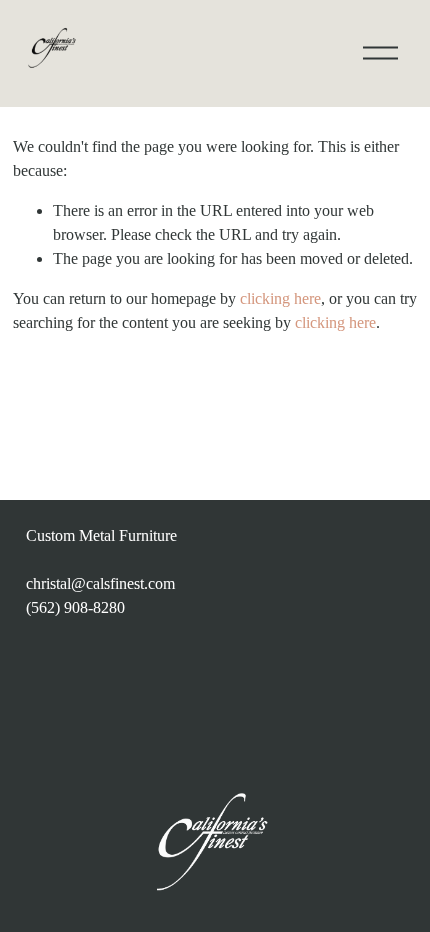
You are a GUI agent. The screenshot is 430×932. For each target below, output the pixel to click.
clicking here (280, 298)
